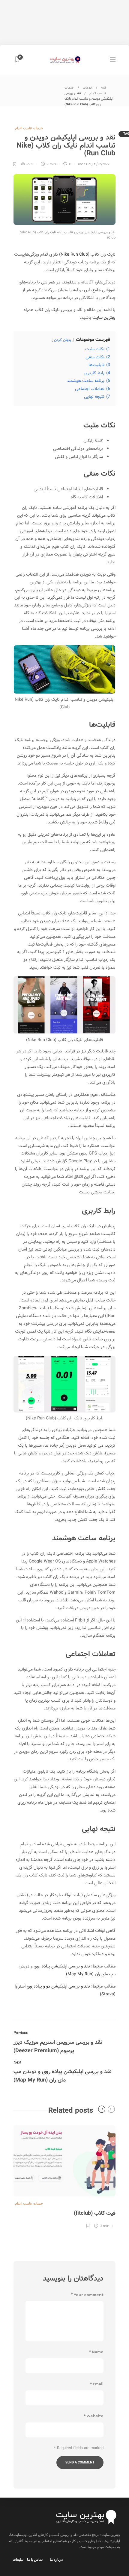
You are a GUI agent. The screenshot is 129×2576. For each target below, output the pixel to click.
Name (96, 2352)
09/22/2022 (101, 164)
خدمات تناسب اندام (29, 128)
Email (97, 2384)
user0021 (85, 164)
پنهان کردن (63, 340)
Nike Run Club (74, 254)
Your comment (87, 2295)
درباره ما (56, 2559)
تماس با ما (35, 2559)
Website (94, 2416)
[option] (64, 2176)
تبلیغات (18, 2559)
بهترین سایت (104, 318)
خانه (104, 88)
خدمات (88, 88)
